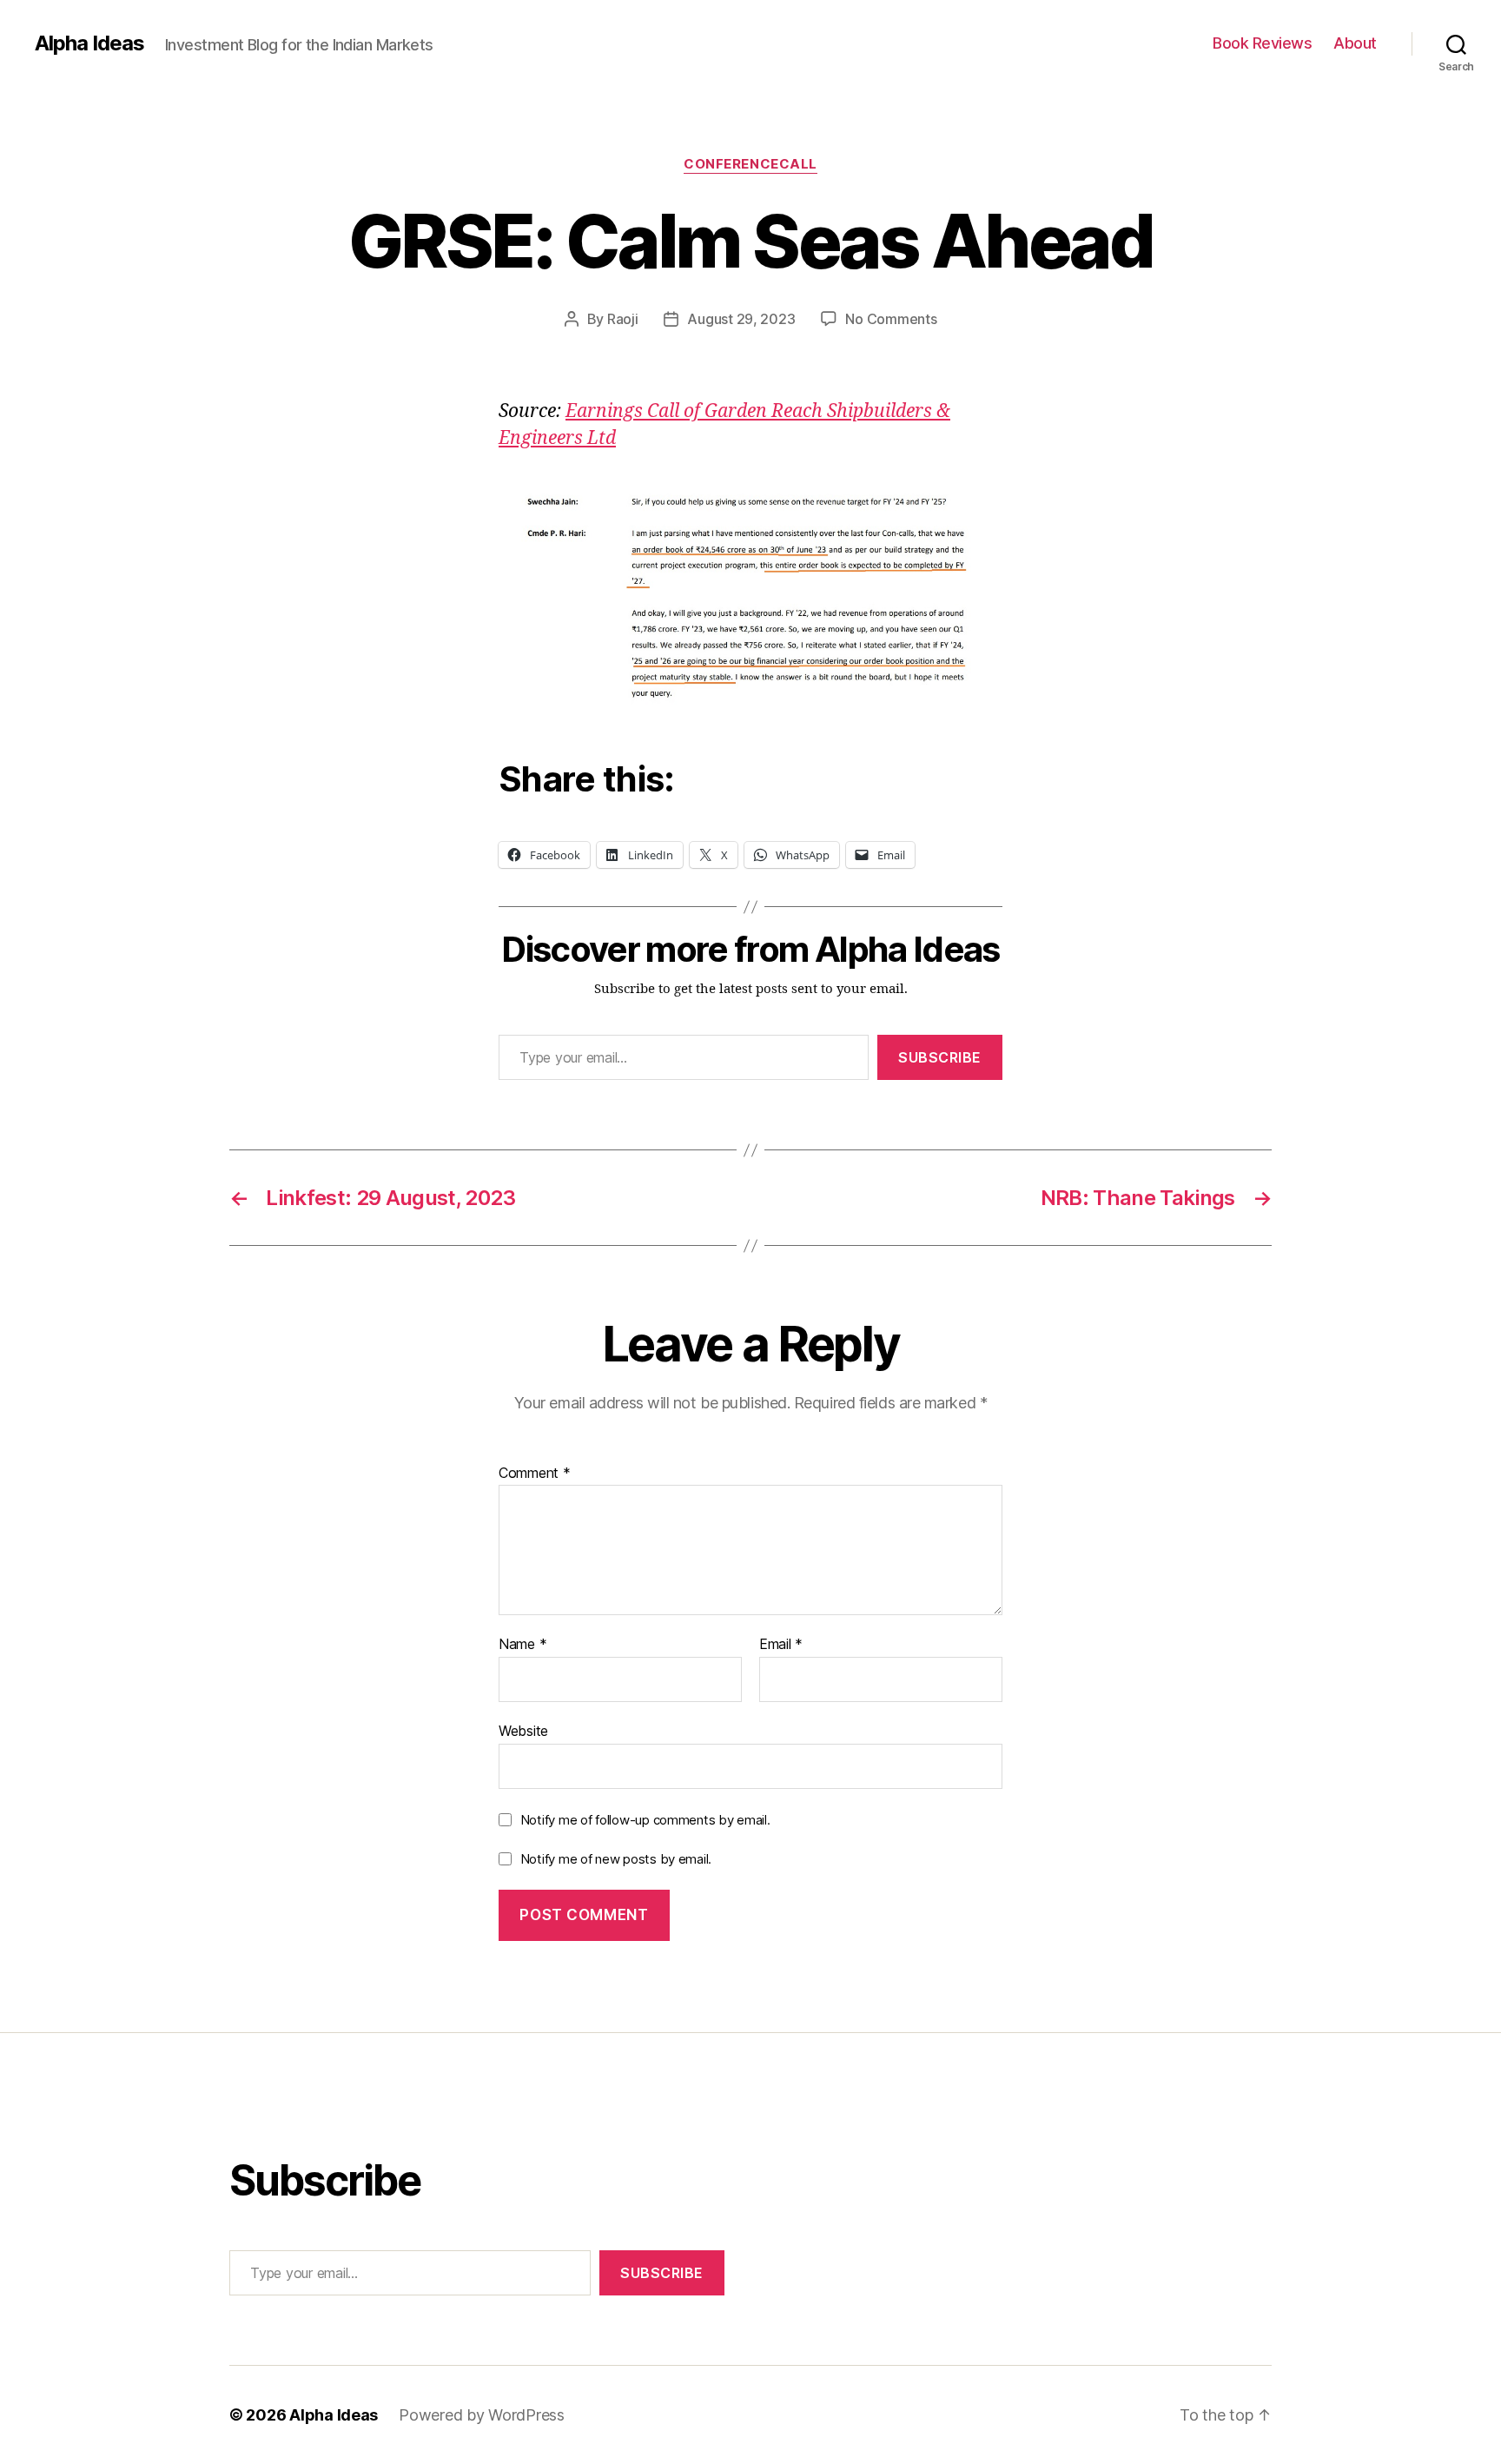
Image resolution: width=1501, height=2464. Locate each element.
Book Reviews (1262, 43)
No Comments (891, 319)
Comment (535, 1474)
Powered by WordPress (482, 2415)
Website (523, 1730)
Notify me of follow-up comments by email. (645, 1820)
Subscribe (940, 1057)
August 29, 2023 (741, 319)
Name (522, 1645)
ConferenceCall (750, 164)
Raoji (623, 319)
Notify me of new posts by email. (616, 1859)
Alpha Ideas (89, 43)
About (1355, 43)
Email (781, 1645)
